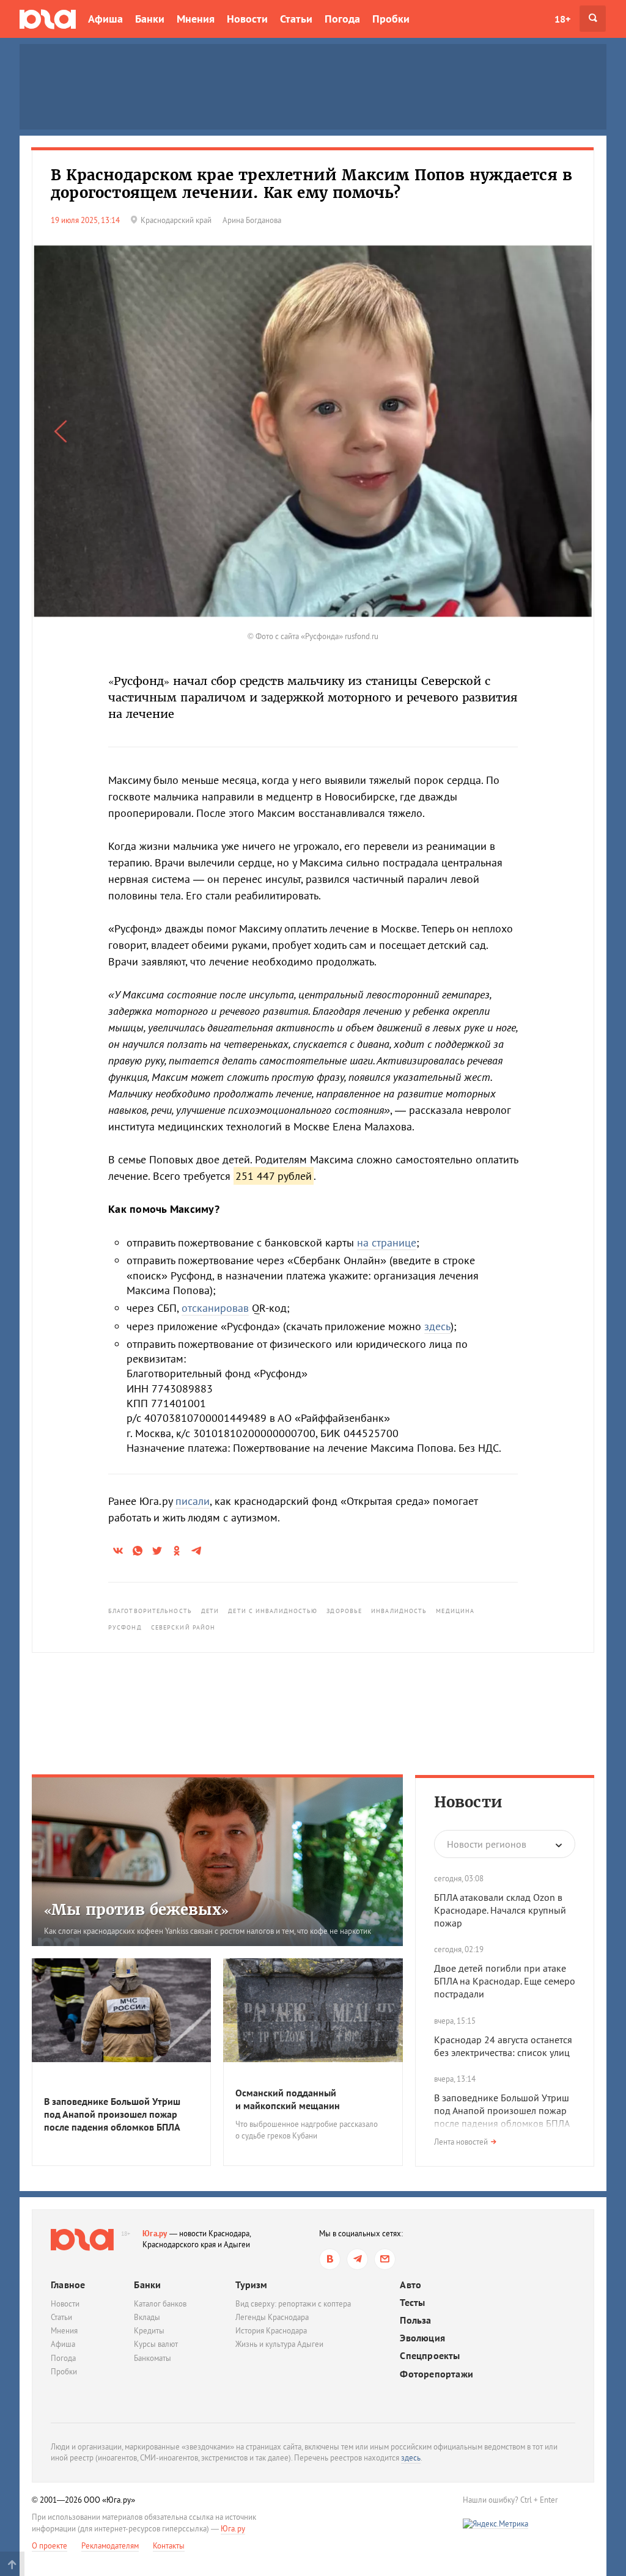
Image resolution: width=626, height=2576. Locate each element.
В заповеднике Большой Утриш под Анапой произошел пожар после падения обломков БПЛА (112, 2114)
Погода (342, 19)
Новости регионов (487, 1844)
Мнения (196, 19)
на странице (387, 1242)
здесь (437, 1326)
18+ (562, 19)
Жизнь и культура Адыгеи (279, 2344)
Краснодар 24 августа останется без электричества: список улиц (503, 2046)
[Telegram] (357, 2259)
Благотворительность (150, 1611)
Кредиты (149, 2331)
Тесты (412, 2303)
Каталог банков (160, 2304)
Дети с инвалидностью (273, 1611)
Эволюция (422, 2338)
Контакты (169, 2546)
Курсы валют (156, 2344)
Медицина (455, 1611)
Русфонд (125, 1627)
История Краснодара (271, 2331)
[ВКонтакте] (330, 2259)
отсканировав (215, 1308)
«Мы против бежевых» (136, 1910)
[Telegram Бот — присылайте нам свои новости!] (385, 2259)
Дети (210, 1611)
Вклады (147, 2317)
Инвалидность (399, 1611)
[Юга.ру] (48, 19)
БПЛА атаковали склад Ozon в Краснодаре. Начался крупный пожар (500, 1910)
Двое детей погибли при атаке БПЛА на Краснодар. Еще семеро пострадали (505, 1981)
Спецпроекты (430, 2356)
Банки (150, 19)
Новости (247, 19)
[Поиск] (593, 19)
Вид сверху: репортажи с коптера (293, 2304)
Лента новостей (461, 2142)
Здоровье (344, 1611)
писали (193, 1501)
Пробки (391, 19)
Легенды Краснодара (272, 2317)
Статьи (296, 19)
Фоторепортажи (436, 2374)
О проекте (50, 2546)
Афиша (105, 19)
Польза (415, 2320)
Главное (68, 2285)
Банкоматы (153, 2358)
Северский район (183, 1627)
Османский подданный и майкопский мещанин (288, 2099)
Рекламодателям (110, 2546)
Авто (411, 2285)
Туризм (251, 2285)
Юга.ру (155, 2234)
